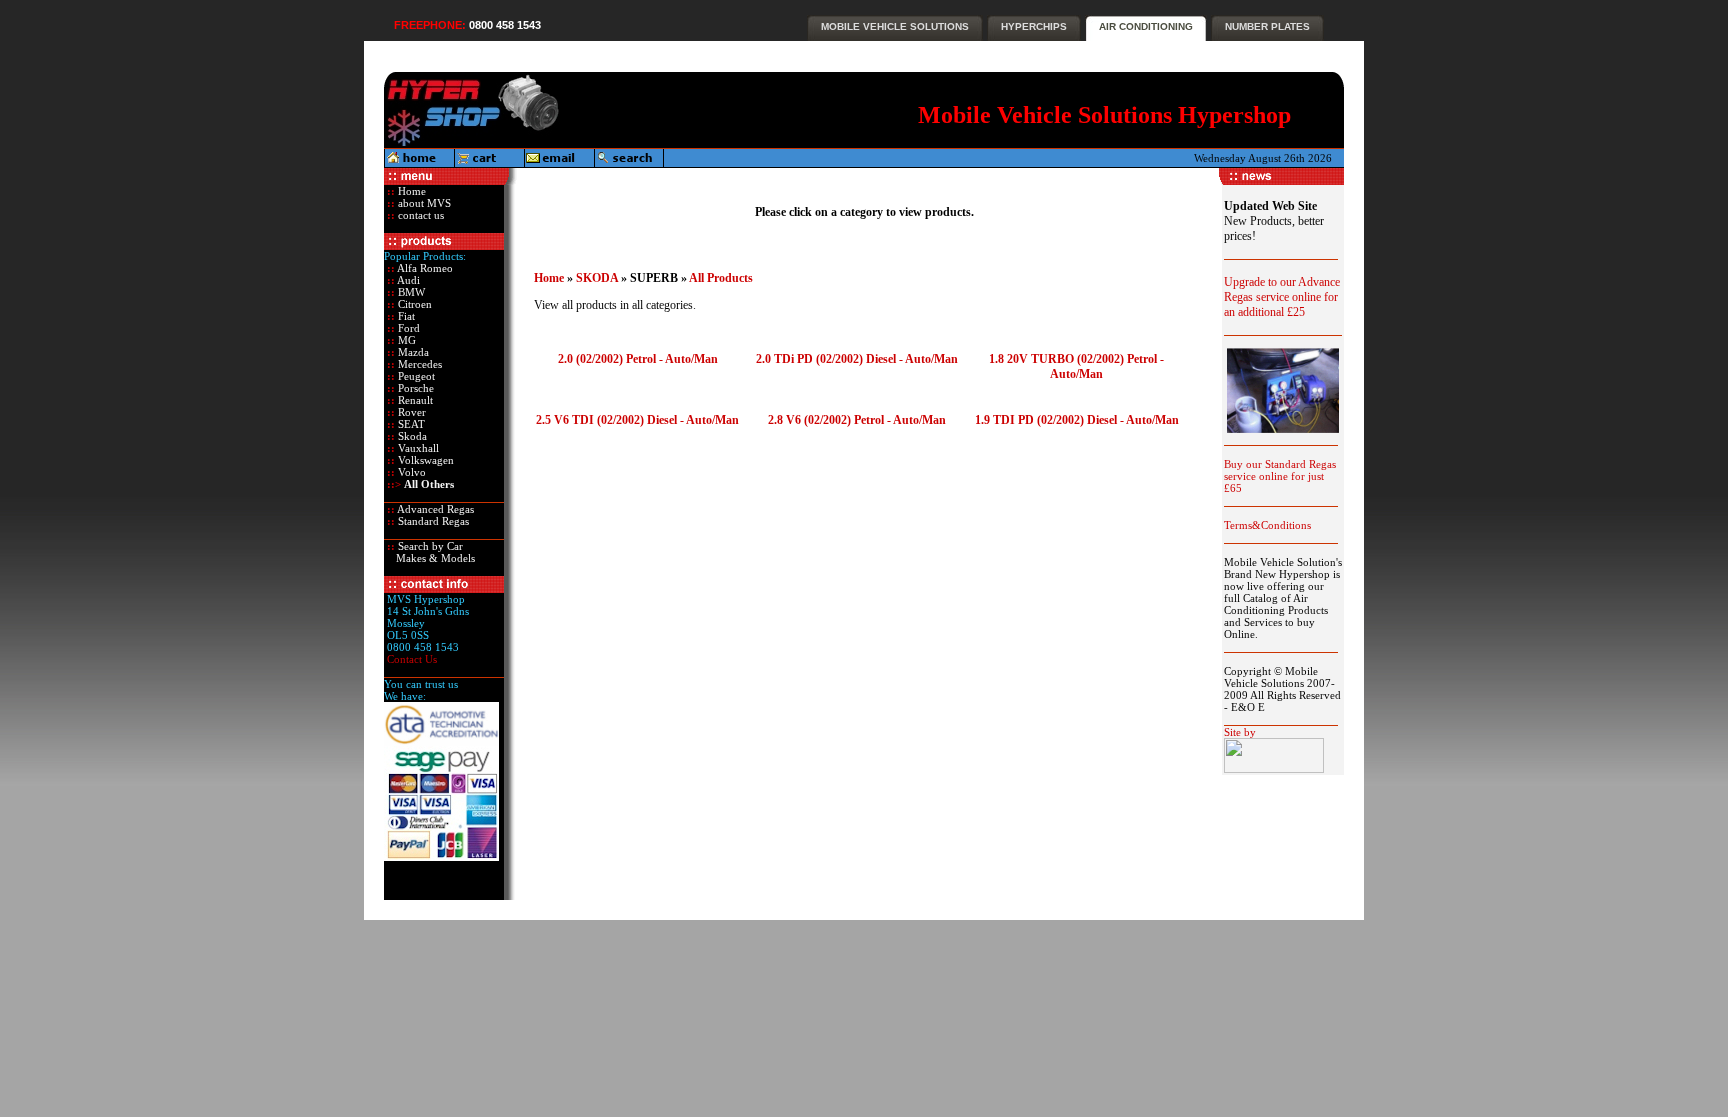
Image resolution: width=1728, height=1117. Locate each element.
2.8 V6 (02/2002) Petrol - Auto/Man (857, 420)
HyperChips (1034, 26)
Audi (407, 280)
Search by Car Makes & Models (429, 552)
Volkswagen (424, 460)
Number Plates (1267, 26)
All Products (721, 278)
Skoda (411, 436)
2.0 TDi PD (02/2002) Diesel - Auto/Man (857, 359)
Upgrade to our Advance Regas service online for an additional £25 (1282, 297)
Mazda (412, 352)
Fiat (405, 316)
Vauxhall (417, 448)
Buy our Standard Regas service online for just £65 (1280, 476)
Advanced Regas (434, 509)
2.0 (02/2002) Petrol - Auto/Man (638, 359)
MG (405, 340)
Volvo (410, 472)
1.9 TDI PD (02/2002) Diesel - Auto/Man (1077, 420)
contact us (419, 215)
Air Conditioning (1146, 26)
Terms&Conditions (1267, 525)
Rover (410, 412)
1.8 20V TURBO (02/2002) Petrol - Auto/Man (1076, 366)
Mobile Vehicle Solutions (895, 26)
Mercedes (418, 364)
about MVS (423, 203)
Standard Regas (432, 521)
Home (410, 191)
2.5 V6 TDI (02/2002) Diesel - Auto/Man (637, 420)
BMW (410, 292)
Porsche (414, 388)
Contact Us (412, 659)
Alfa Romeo (424, 268)
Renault (414, 400)
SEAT (410, 424)
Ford (407, 328)
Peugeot (415, 376)
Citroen (413, 304)
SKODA (597, 278)
